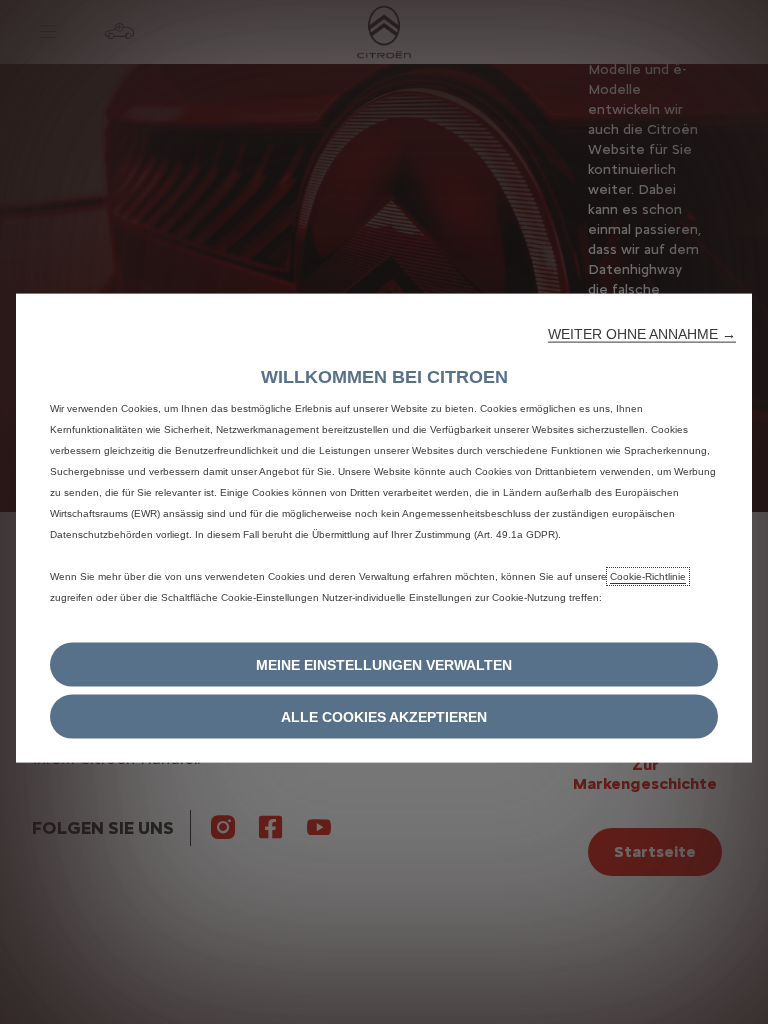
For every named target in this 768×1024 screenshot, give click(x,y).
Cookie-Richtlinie (648, 576)
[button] (642, 334)
